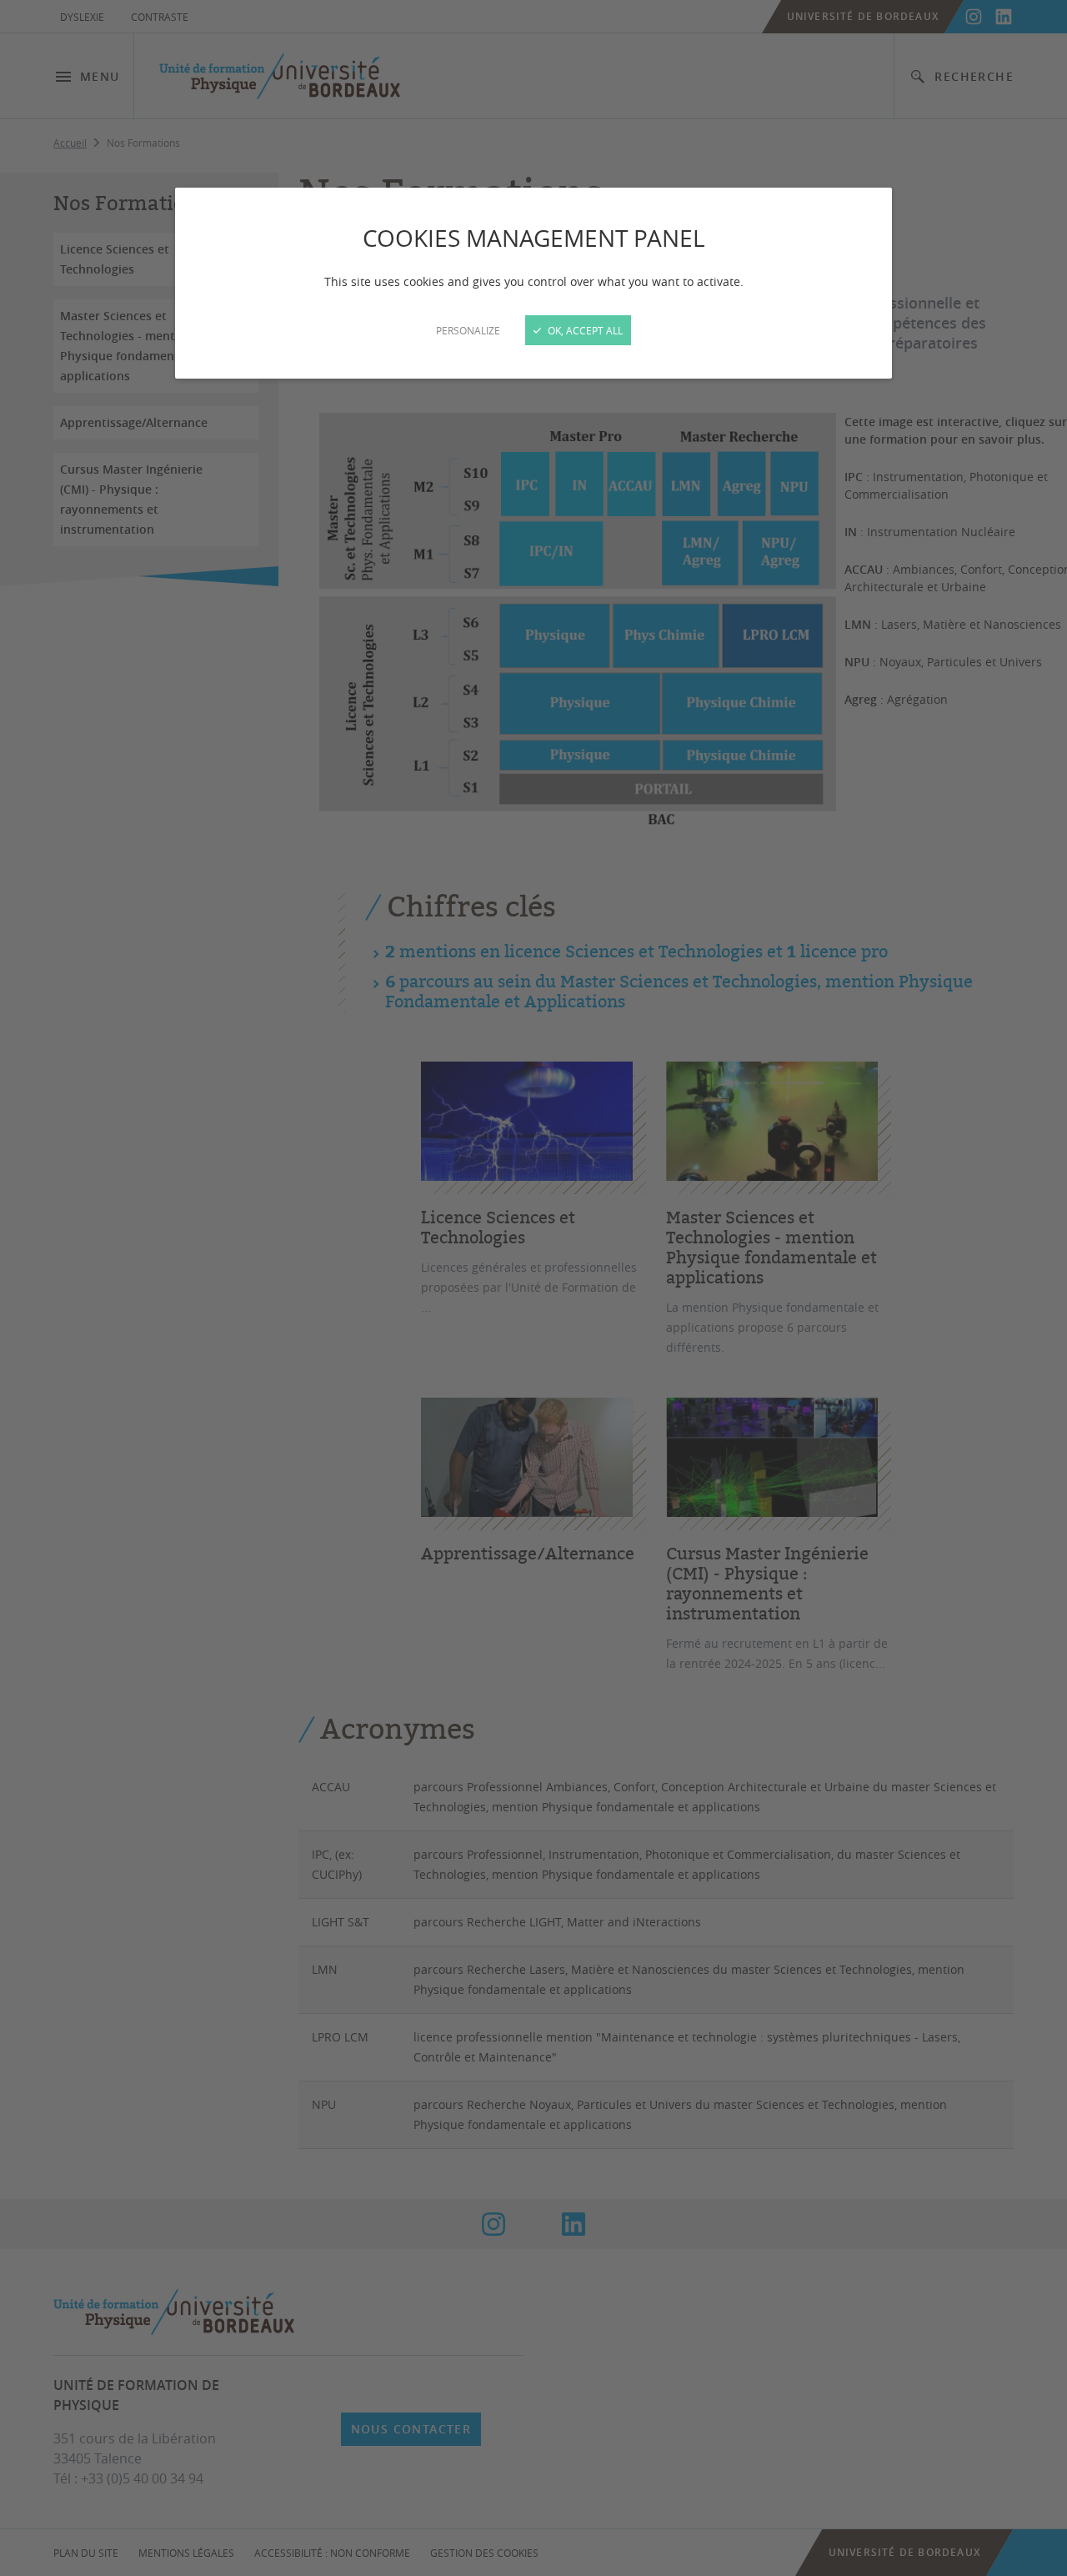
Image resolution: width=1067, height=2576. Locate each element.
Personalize (468, 330)
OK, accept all (584, 330)
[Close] (533, 1288)
